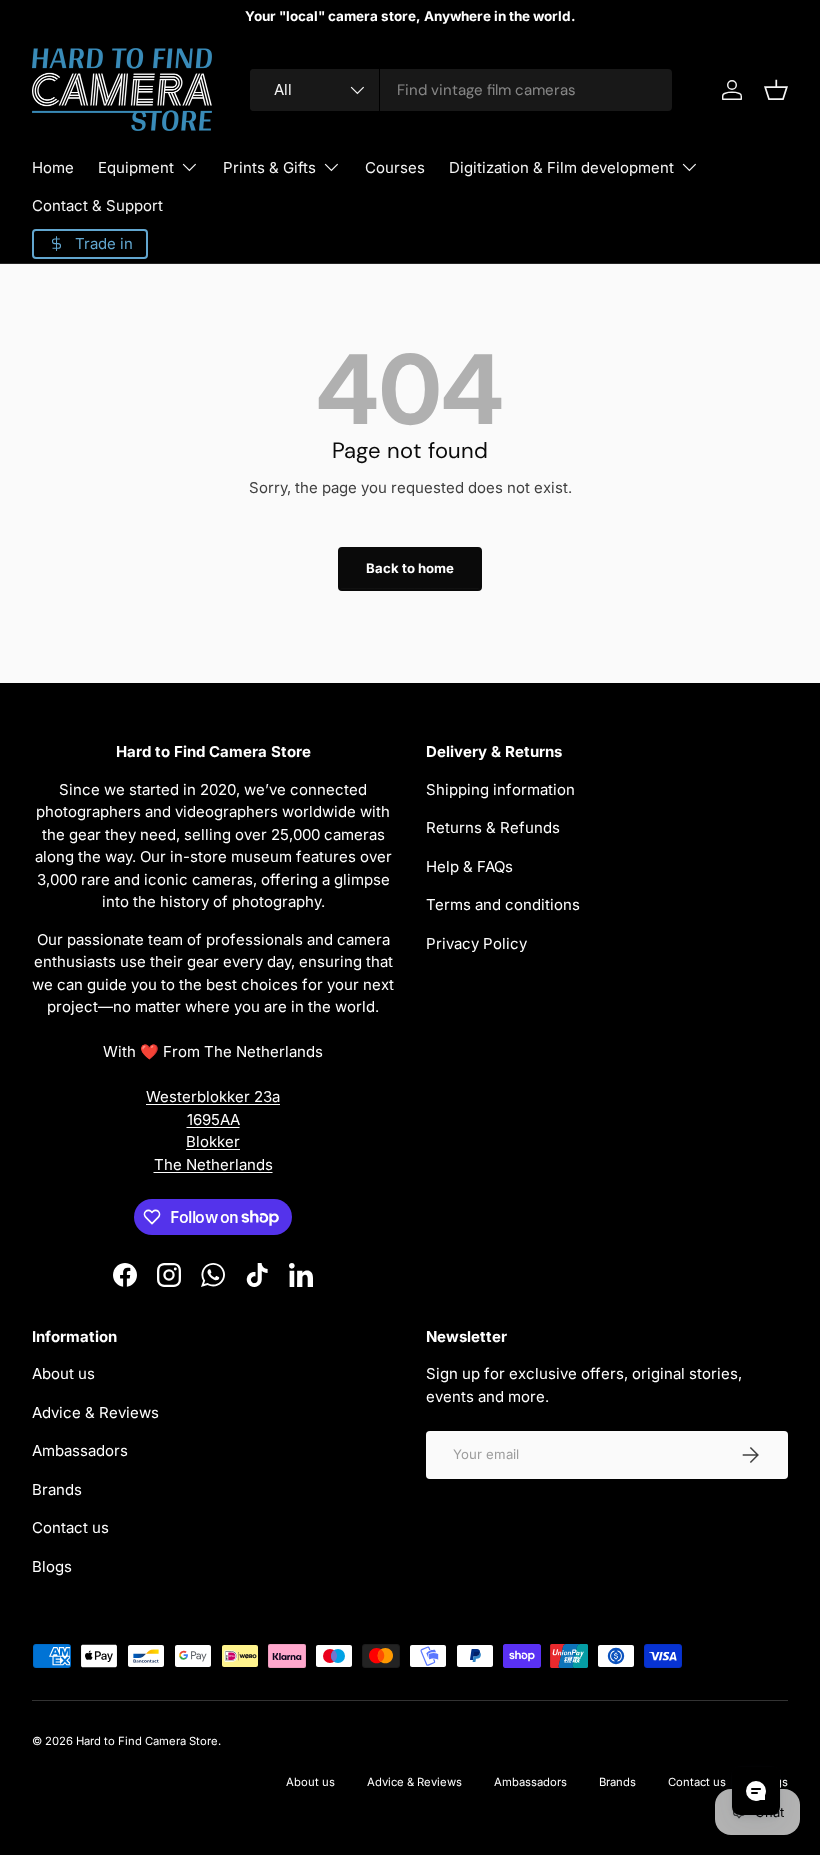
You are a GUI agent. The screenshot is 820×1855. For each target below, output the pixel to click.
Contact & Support (97, 205)
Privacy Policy (476, 943)
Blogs (52, 1566)
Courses (395, 167)
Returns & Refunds (493, 827)
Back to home (410, 568)
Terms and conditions (503, 904)
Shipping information (500, 789)
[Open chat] (756, 1791)
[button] (776, 90)
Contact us (70, 1527)
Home (53, 167)
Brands (57, 1489)
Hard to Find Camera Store (147, 1741)
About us (63, 1373)
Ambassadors (80, 1450)
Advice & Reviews (95, 1412)
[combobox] (461, 90)
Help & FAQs (469, 866)
